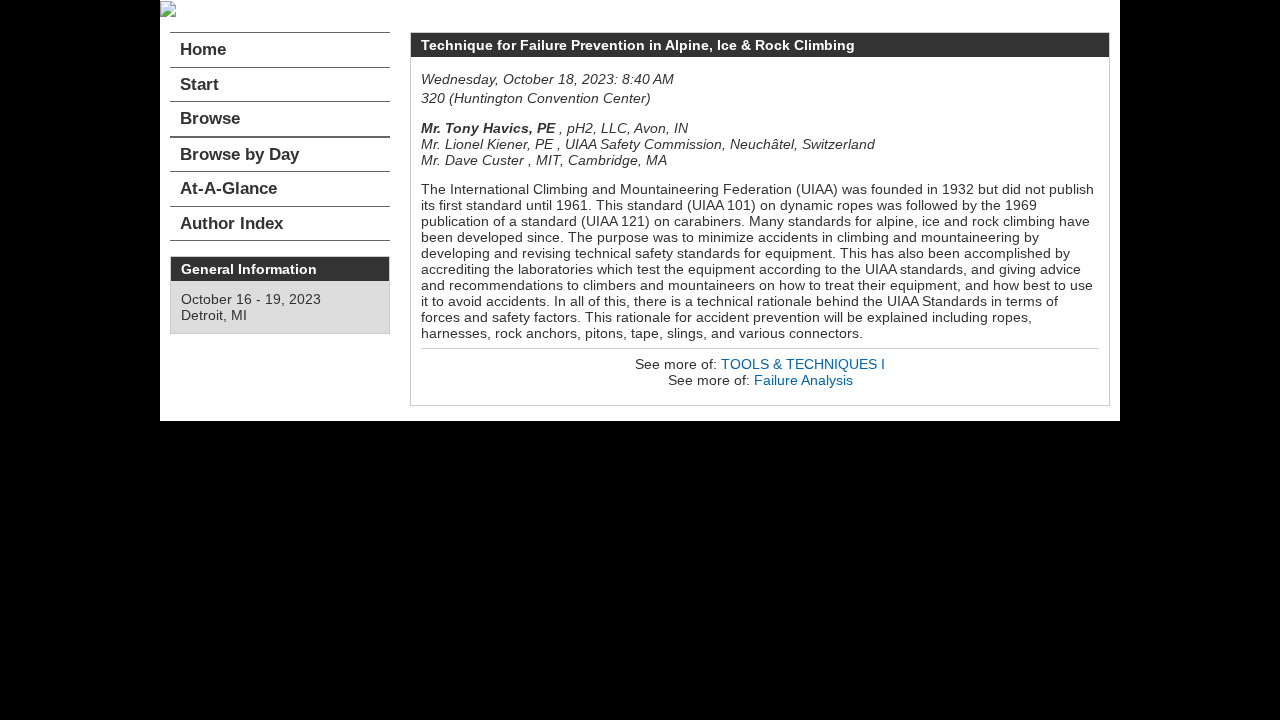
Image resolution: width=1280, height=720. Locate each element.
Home (203, 49)
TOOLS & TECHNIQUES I (803, 364)
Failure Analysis (803, 380)
